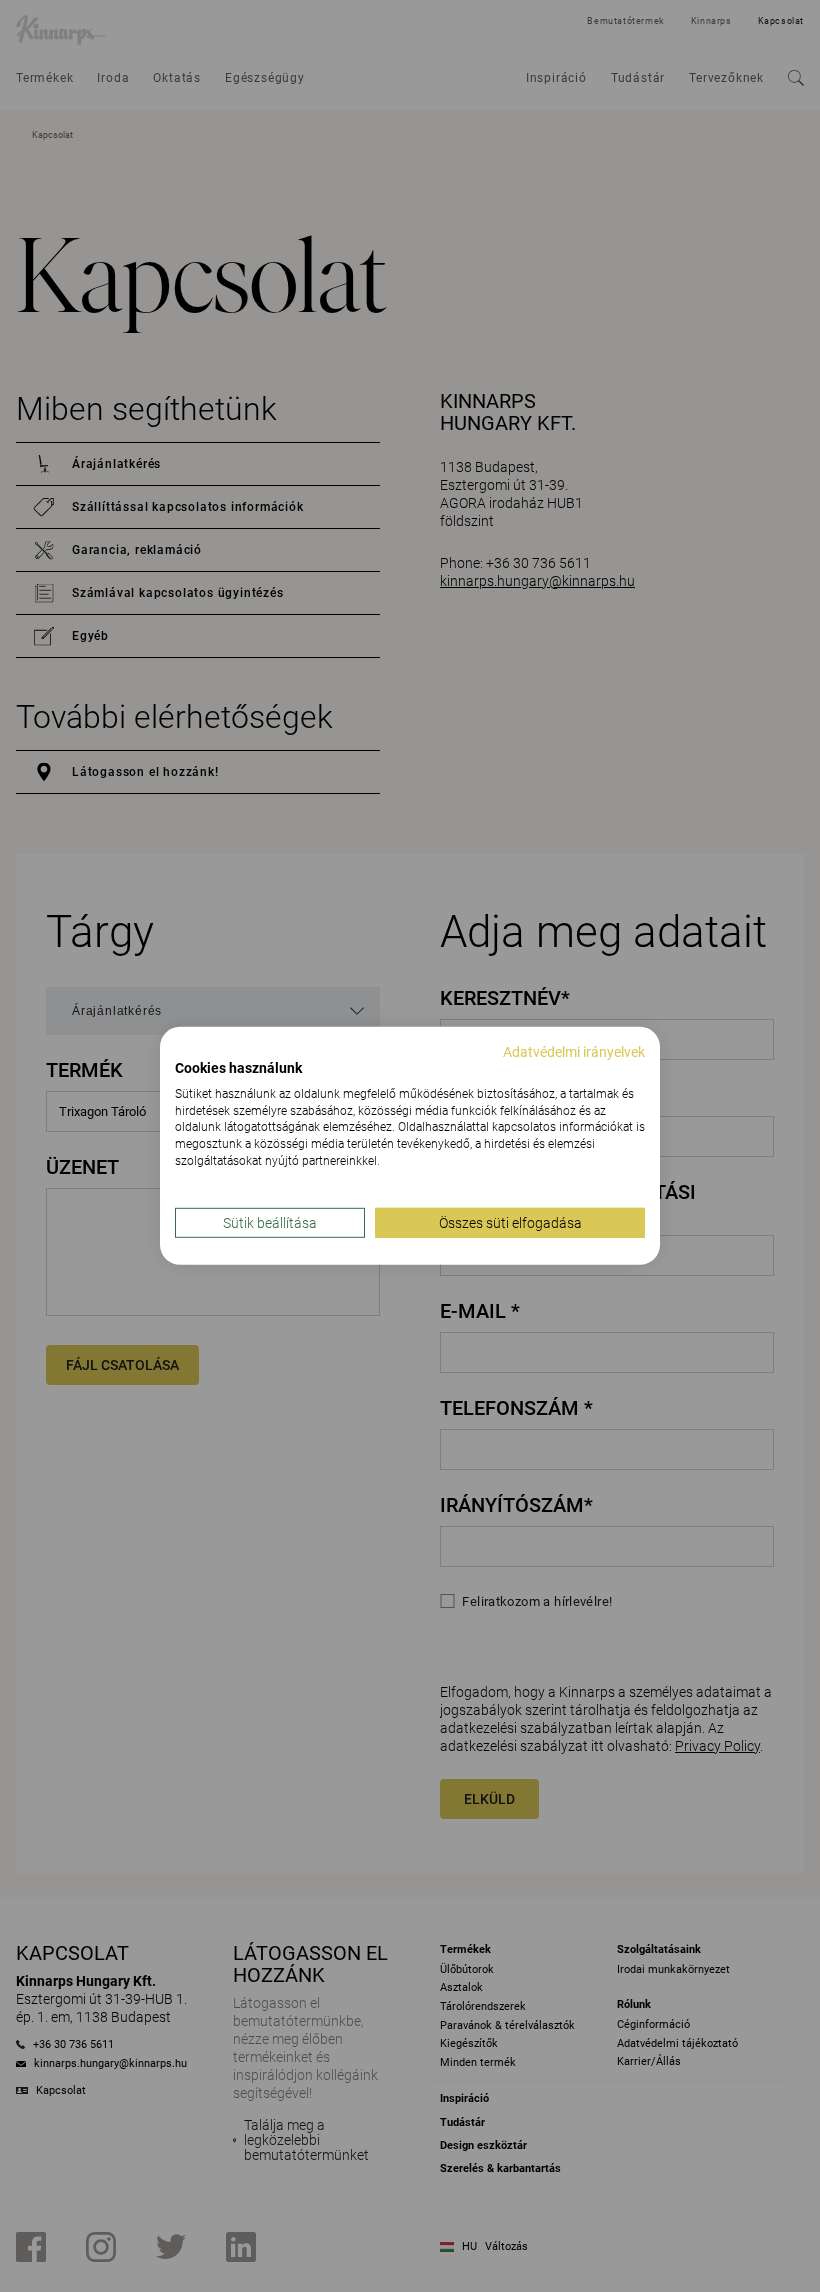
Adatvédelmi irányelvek (574, 1052)
